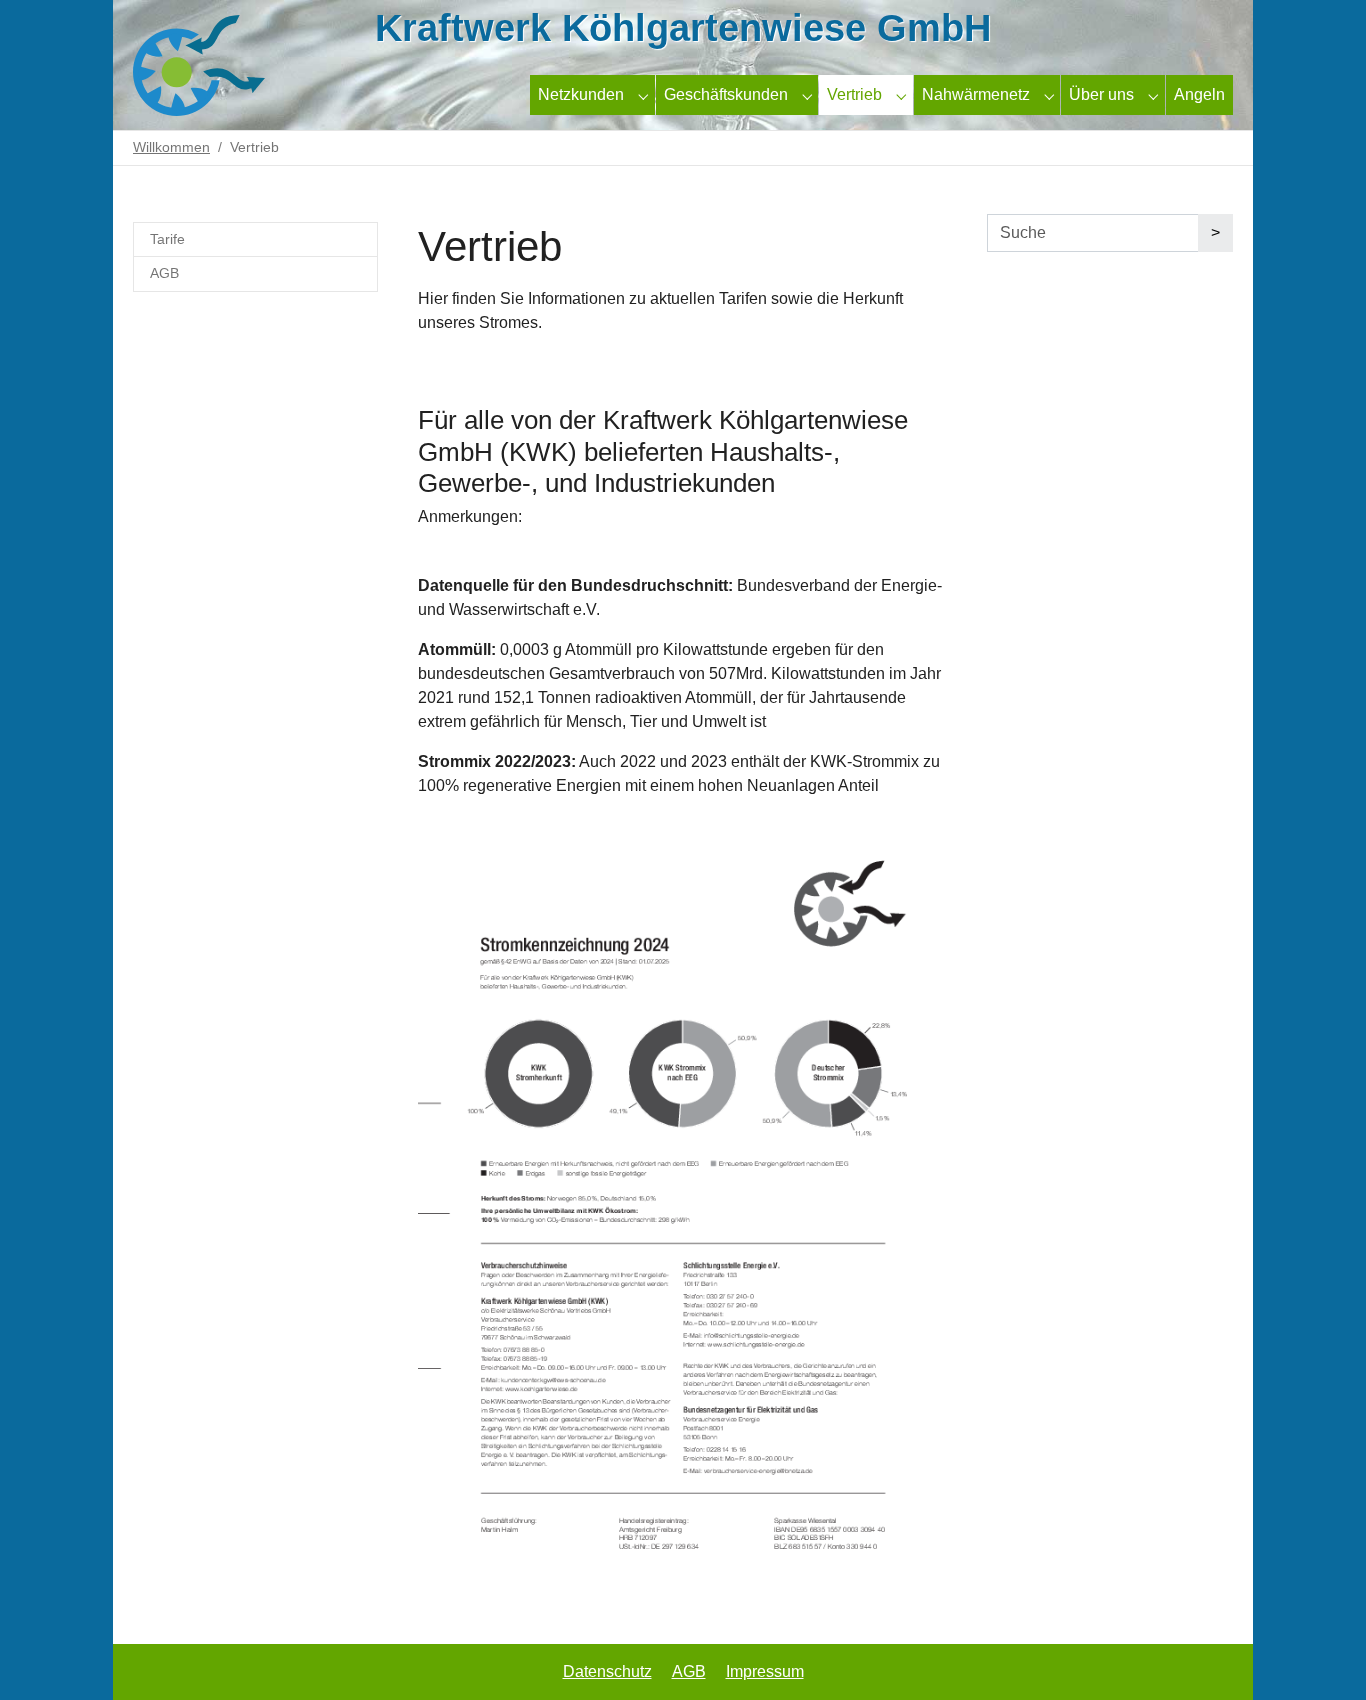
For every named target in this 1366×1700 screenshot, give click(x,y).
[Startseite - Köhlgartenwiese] (215, 65)
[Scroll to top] (1322, 1656)
